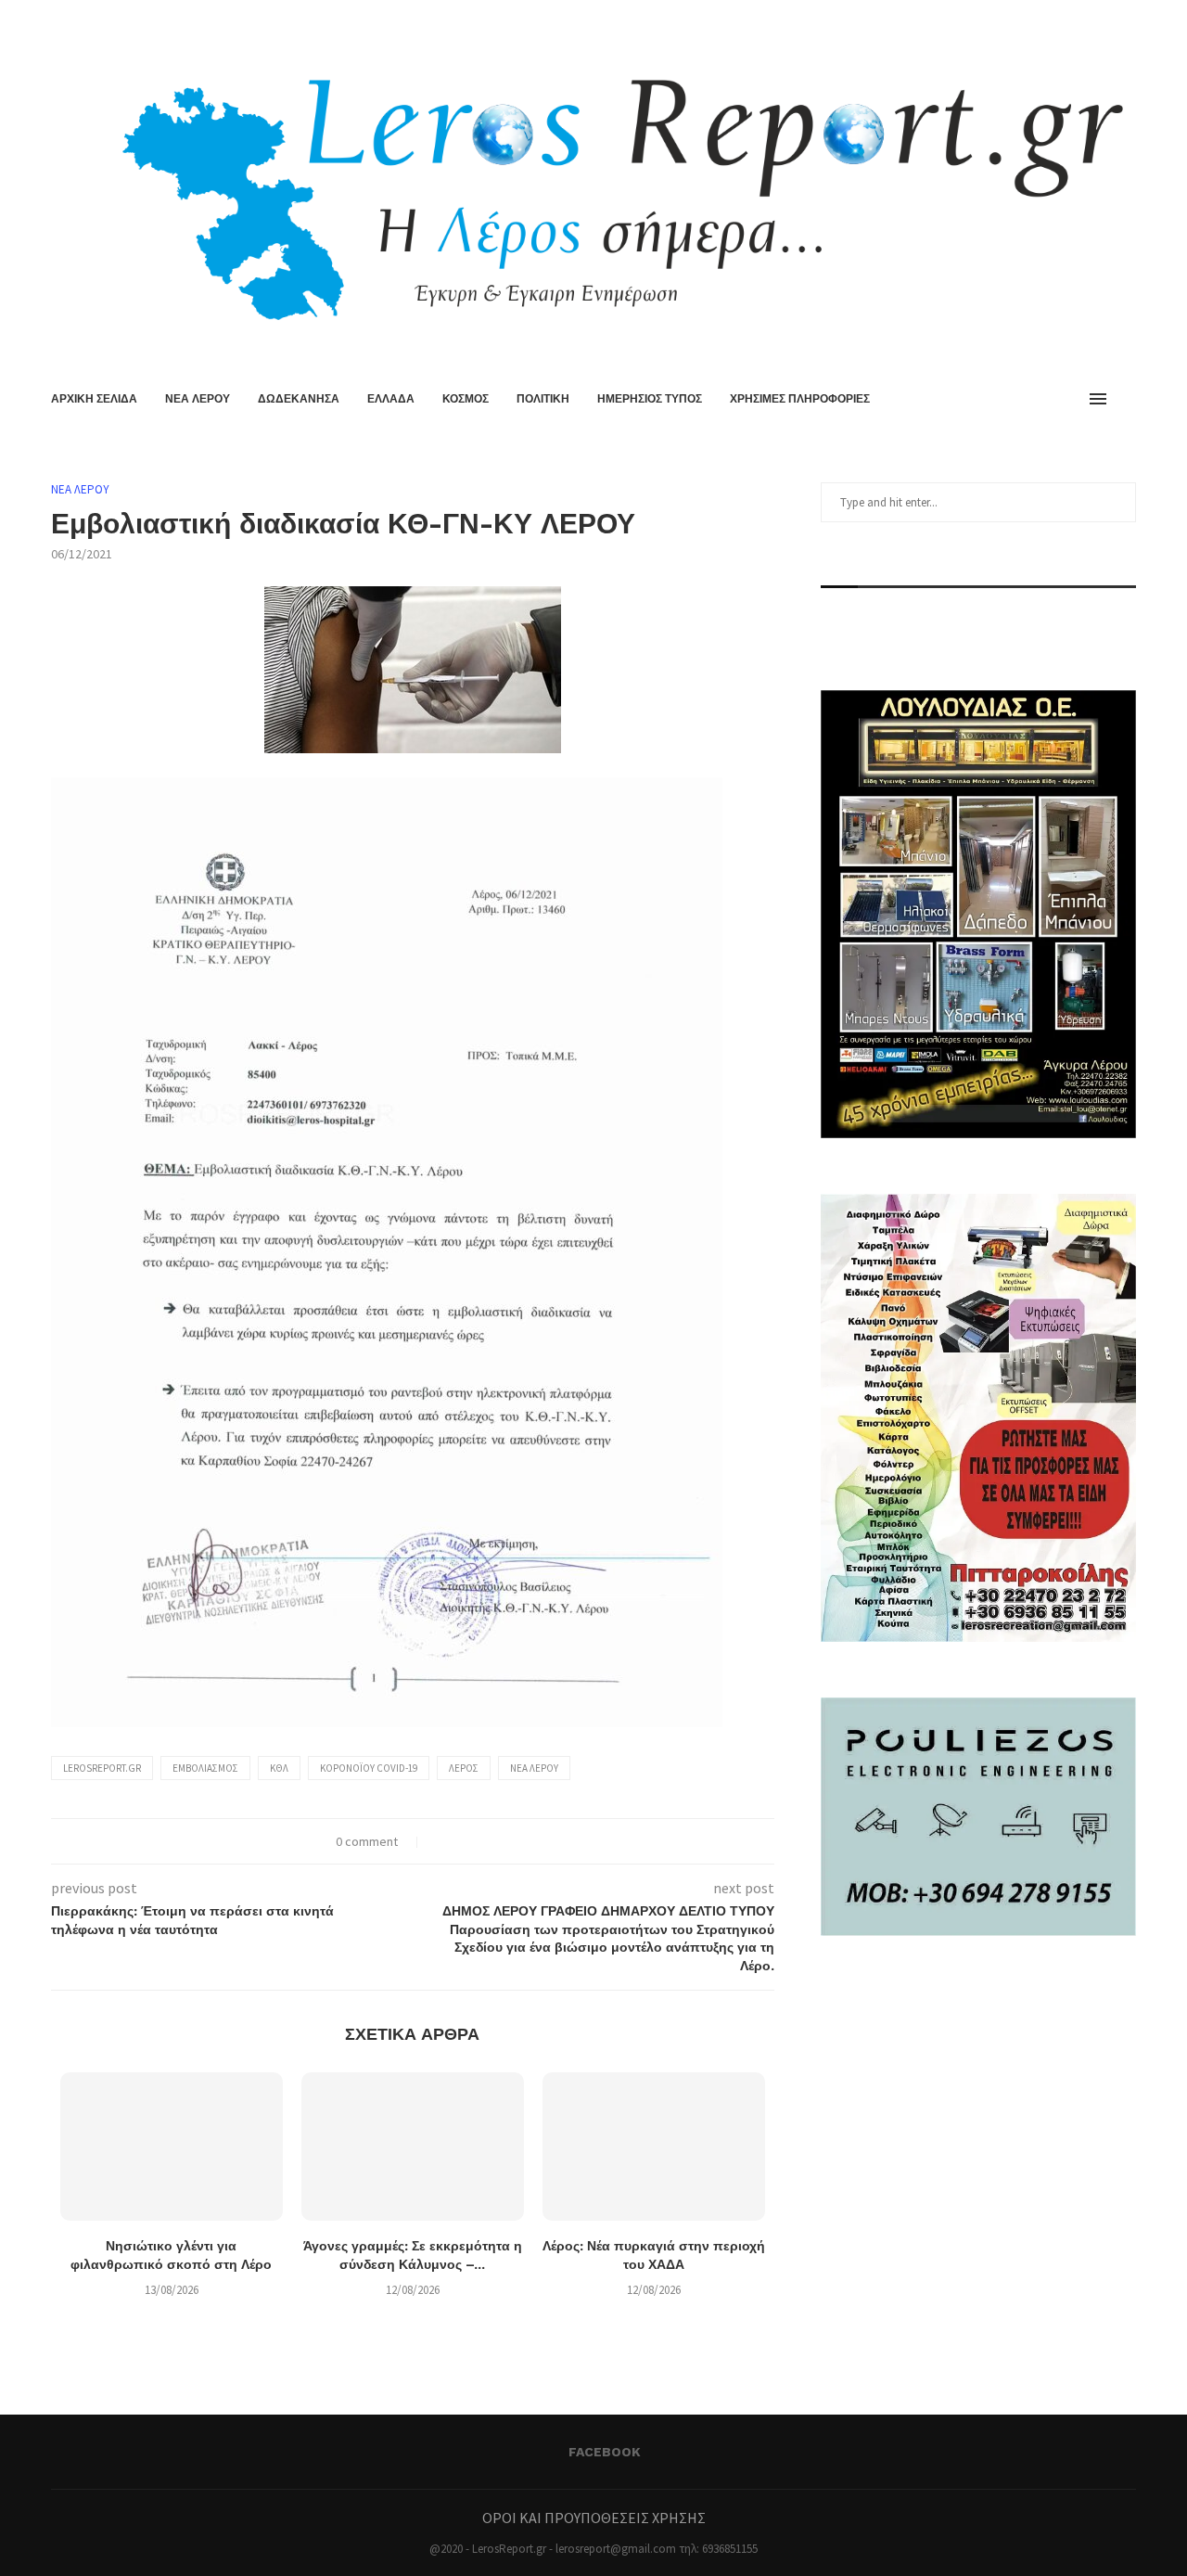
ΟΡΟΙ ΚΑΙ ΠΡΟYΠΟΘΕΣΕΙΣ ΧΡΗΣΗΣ (594, 2518)
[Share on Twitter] (460, 1841)
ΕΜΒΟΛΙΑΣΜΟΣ (205, 1768)
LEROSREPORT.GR (102, 1768)
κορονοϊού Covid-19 (369, 1768)
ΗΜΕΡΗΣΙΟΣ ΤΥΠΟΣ (650, 399)
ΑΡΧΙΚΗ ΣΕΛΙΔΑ (94, 399)
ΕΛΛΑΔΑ (391, 399)
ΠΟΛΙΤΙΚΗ (543, 399)
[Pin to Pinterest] (480, 1841)
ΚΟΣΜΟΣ (466, 399)
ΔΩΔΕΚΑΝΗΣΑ (299, 399)
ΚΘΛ (279, 1768)
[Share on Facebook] (441, 1841)
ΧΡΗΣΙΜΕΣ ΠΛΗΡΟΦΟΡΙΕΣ (800, 399)
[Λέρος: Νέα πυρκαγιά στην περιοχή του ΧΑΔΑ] (654, 2147)
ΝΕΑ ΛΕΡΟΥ (198, 399)
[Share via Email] (499, 1841)
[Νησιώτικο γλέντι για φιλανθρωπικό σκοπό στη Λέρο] (172, 2147)
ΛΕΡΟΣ (464, 1768)
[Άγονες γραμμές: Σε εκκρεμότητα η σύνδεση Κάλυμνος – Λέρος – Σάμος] (413, 2147)
